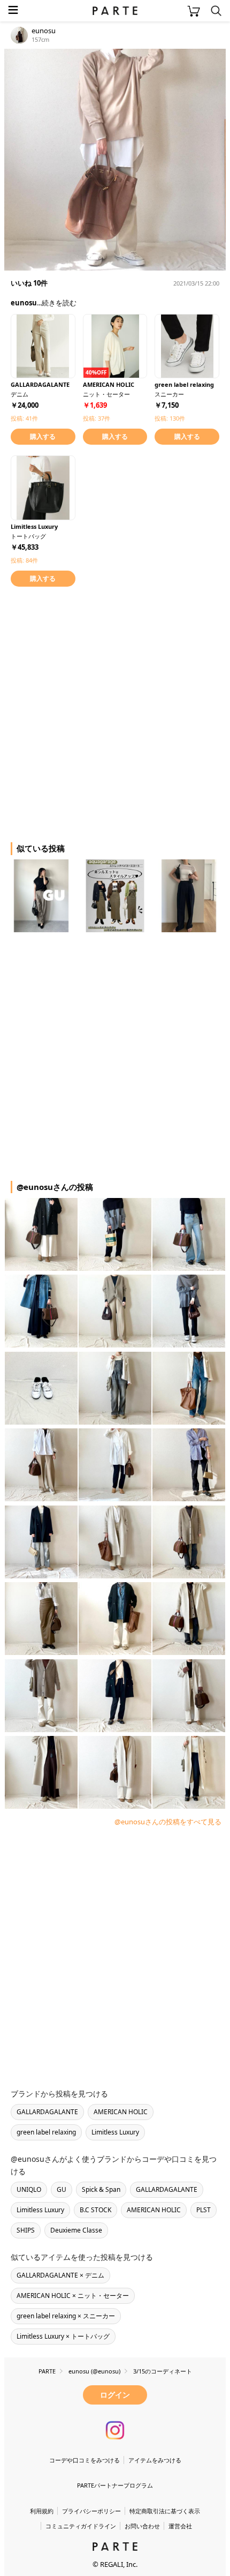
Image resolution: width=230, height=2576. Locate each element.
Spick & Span (101, 2189)
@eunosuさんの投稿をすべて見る (168, 1822)
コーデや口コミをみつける (85, 2460)
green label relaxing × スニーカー (66, 2316)
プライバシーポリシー (91, 2511)
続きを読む (59, 303)
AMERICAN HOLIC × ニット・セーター (73, 2296)
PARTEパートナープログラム (115, 2485)
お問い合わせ (142, 2526)
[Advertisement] (115, 713)
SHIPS (26, 2230)
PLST (204, 2210)
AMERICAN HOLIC (121, 2112)
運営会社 (180, 2526)
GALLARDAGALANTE (47, 2112)
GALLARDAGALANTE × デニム (60, 2275)
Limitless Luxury (115, 2132)
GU (62, 2189)
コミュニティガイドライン (81, 2526)
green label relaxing (46, 2132)
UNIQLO (29, 2189)
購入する (43, 436)
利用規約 (42, 2511)
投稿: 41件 (24, 418)
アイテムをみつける (155, 2460)
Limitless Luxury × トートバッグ (63, 2336)
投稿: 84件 (24, 560)
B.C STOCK (95, 2210)
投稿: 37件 (97, 418)
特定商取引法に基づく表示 (165, 2511)
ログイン (115, 2395)
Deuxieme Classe (76, 2230)
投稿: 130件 (170, 418)
